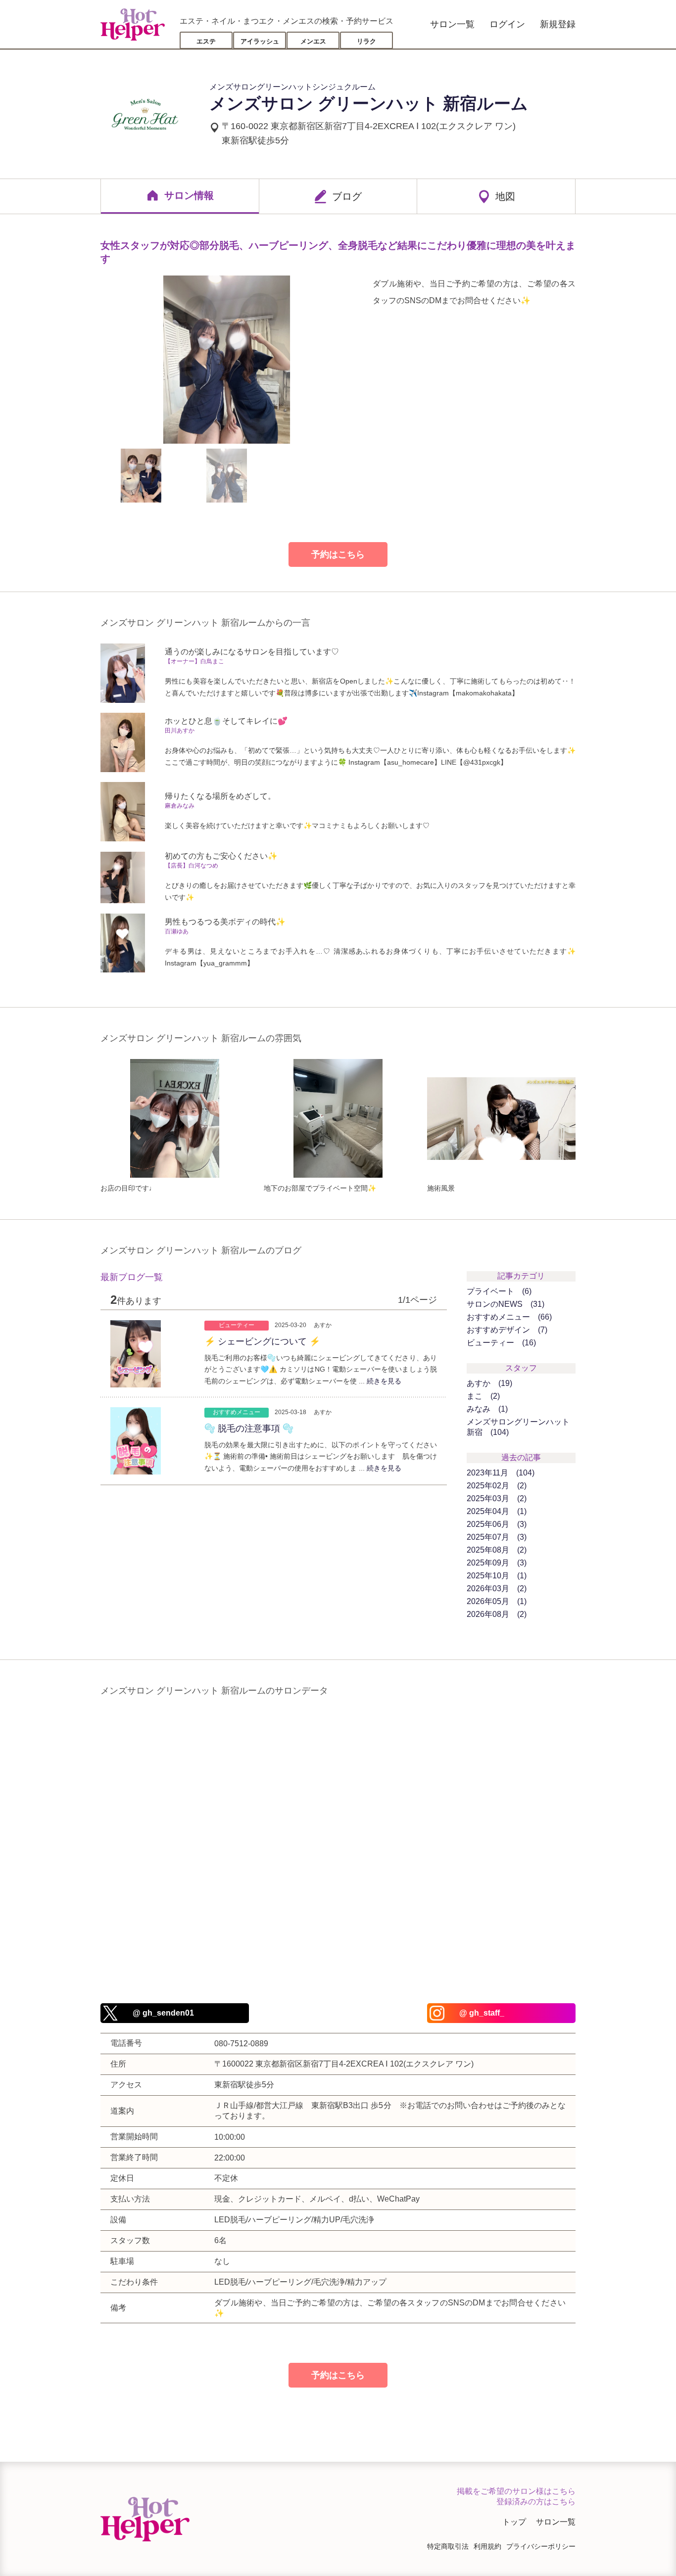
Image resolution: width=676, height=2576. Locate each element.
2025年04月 (495, 1511)
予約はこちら (338, 554)
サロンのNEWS (504, 1304)
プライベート (498, 1291)
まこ (482, 1396)
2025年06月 (495, 1524)
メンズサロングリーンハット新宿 (518, 1427)
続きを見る (384, 1381)
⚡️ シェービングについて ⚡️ (262, 1341)
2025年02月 (495, 1486)
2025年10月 (495, 1576)
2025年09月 (495, 1563)
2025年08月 (495, 1550)
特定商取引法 (448, 2546)
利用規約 (487, 2546)
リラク (366, 41)
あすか (488, 1383)
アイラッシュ (260, 41)
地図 (505, 196)
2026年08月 (495, 1614)
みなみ (486, 1409)
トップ (514, 2522)
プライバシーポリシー (541, 2546)
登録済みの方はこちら (536, 2502)
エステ (206, 41)
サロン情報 (189, 195)
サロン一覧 (452, 24)
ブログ (347, 196)
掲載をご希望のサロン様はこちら (516, 2491)
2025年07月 (495, 1537)
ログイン (507, 24)
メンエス (313, 41)
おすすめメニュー (508, 1317)
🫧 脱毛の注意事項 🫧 (249, 1428)
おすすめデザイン (506, 1330)
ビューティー (500, 1343)
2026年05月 (495, 1601)
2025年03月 (495, 1498)
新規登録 (558, 24)
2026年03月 (495, 1588)
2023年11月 (499, 1473)
